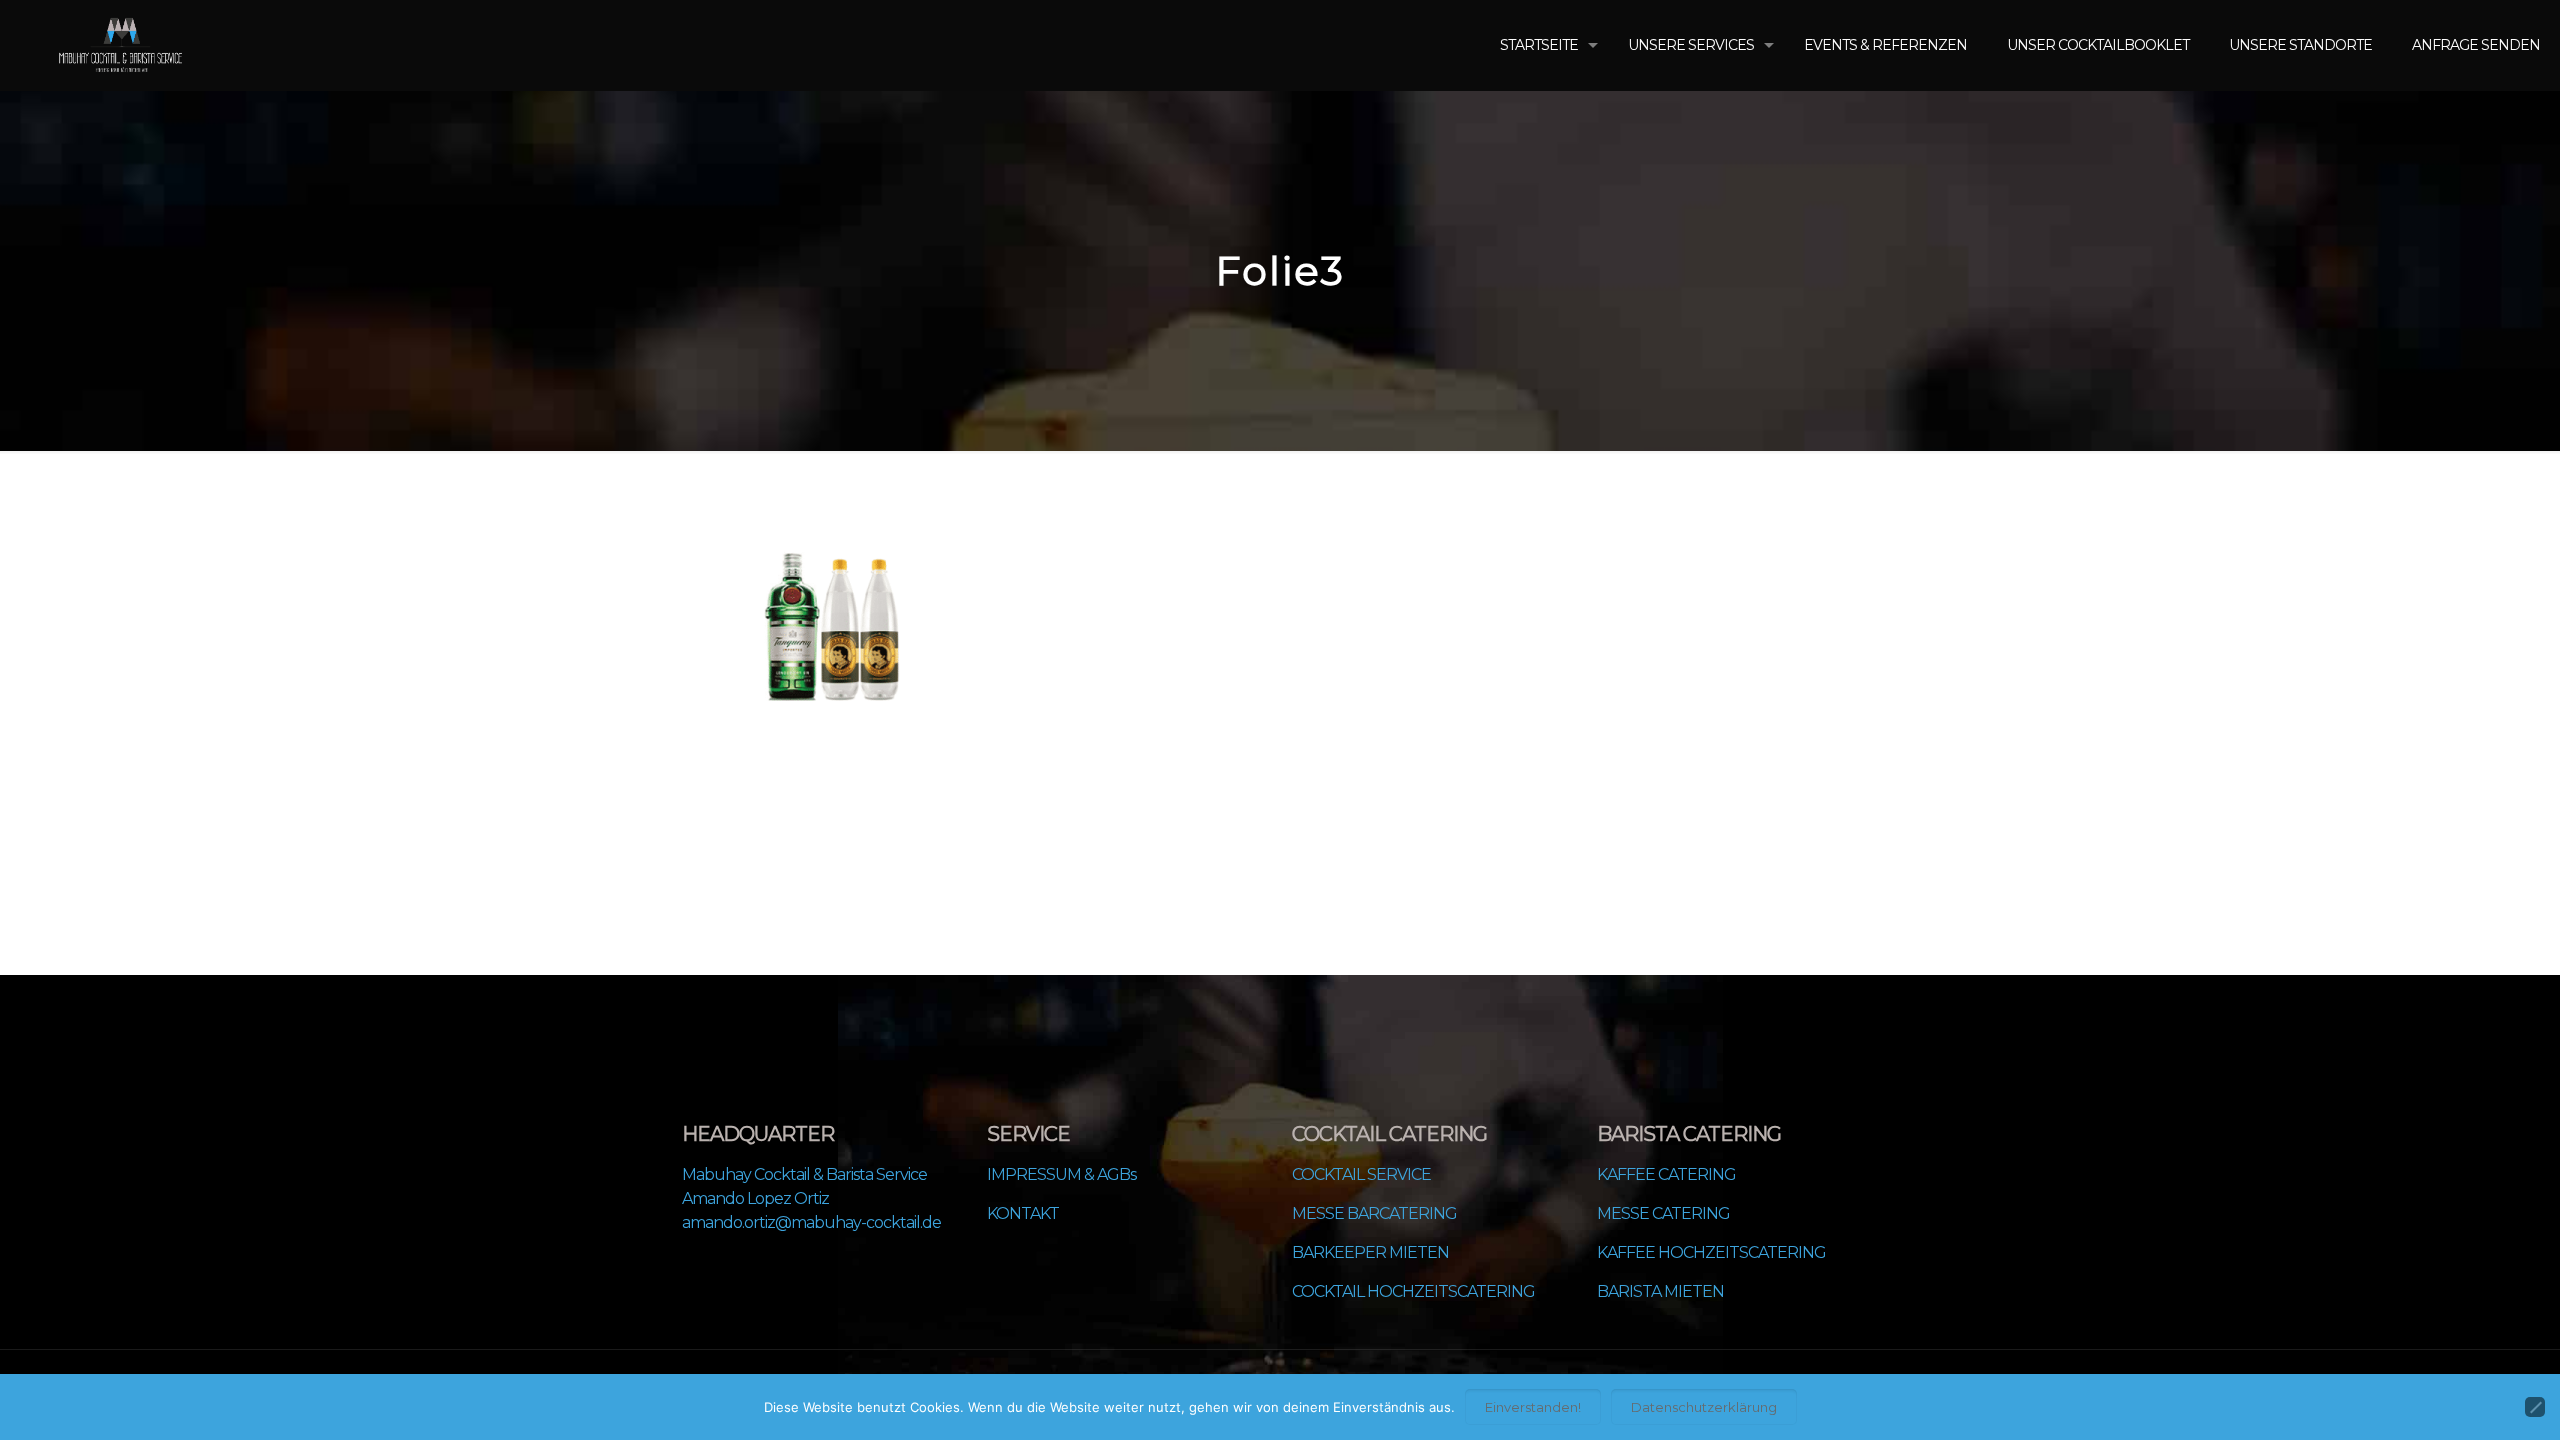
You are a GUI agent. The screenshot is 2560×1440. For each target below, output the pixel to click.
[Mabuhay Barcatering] (120, 45)
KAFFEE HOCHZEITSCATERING (1711, 1252)
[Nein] (2535, 1407)
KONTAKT (1023, 1213)
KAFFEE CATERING (1666, 1174)
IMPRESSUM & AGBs (1061, 1174)
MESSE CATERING (1663, 1213)
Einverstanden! (1533, 1407)
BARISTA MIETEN (1660, 1291)
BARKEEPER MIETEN (1370, 1252)
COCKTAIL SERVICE (1361, 1174)
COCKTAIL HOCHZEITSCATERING (1413, 1291)
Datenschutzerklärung (1704, 1407)
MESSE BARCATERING (1374, 1213)
